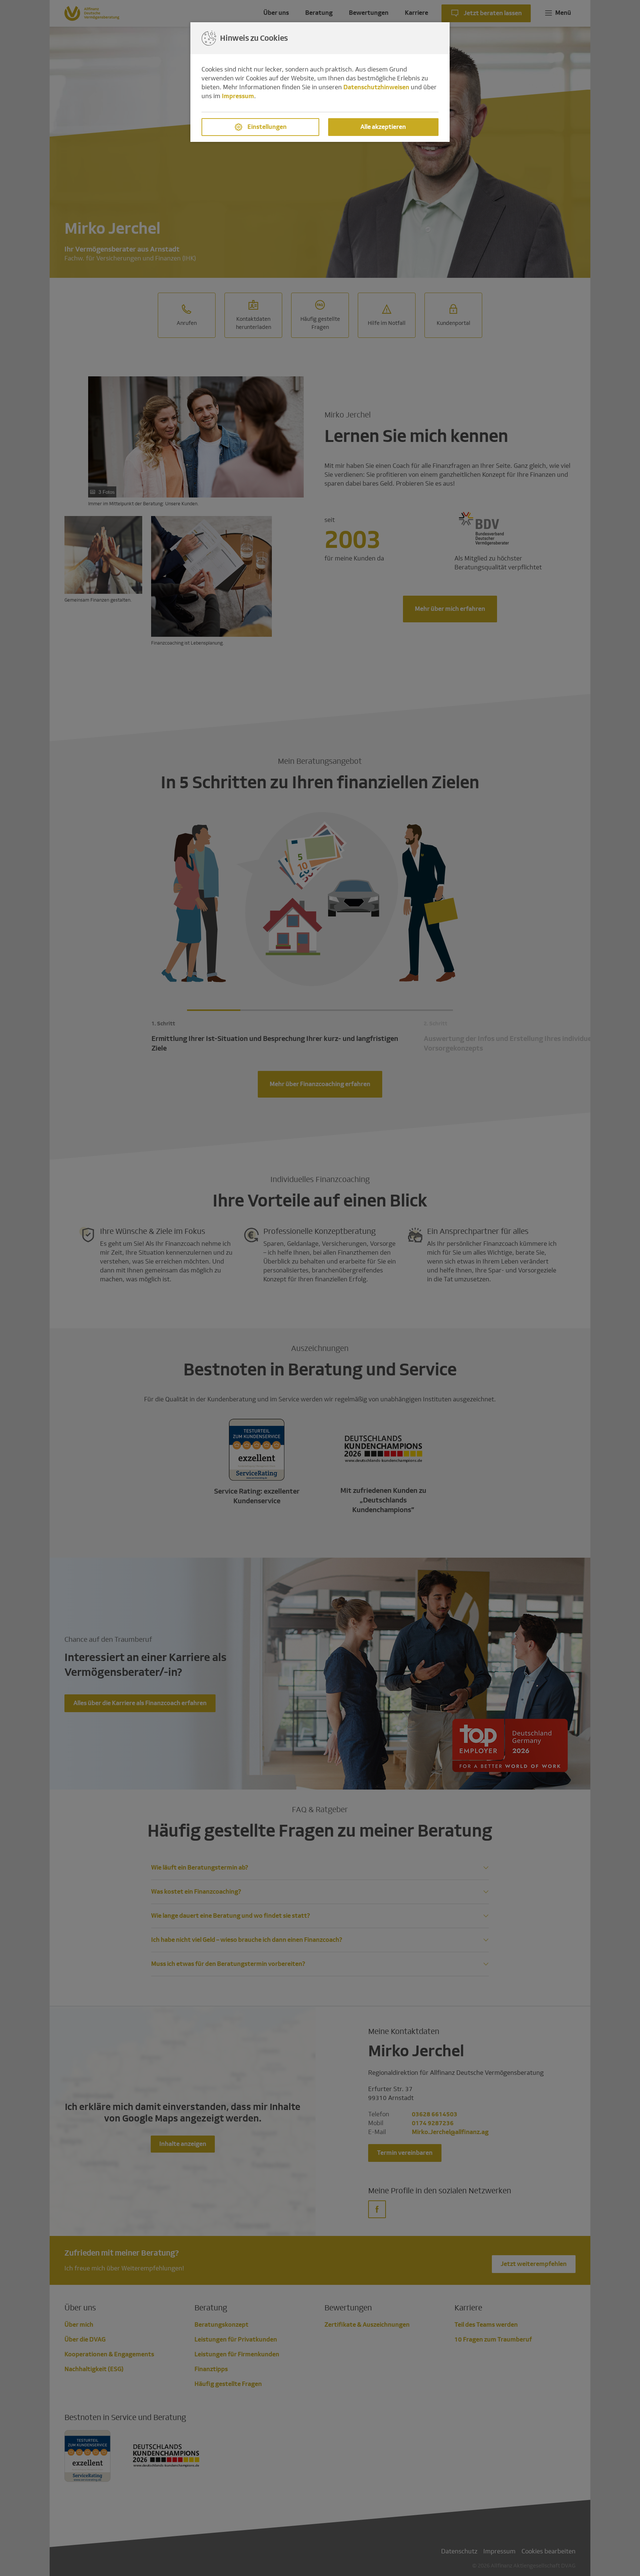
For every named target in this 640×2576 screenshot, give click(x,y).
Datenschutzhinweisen (376, 87)
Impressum (238, 96)
